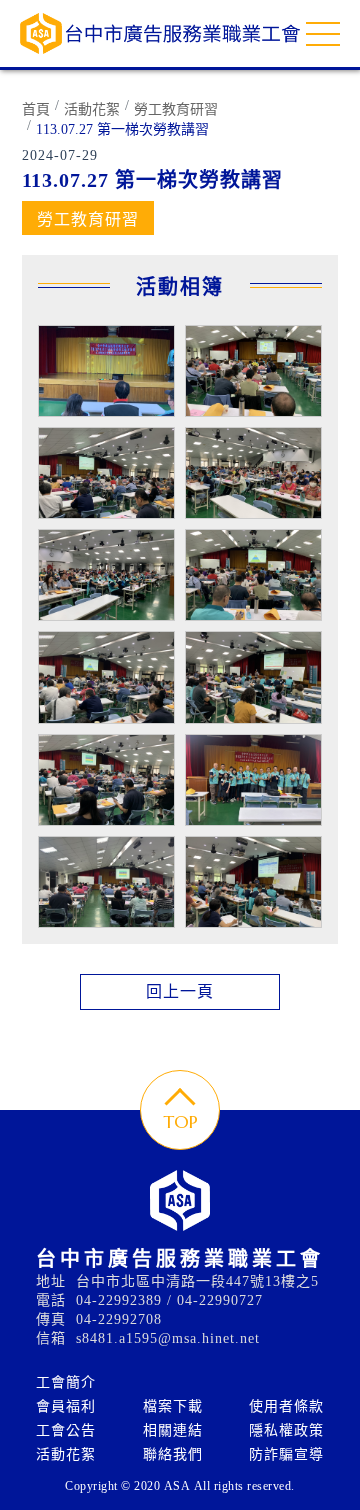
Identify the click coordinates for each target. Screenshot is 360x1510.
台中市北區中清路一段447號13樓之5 (197, 1281)
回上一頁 (180, 991)
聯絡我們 (173, 1454)
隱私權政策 (286, 1430)
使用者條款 (286, 1406)
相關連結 (173, 1430)
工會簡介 (66, 1382)
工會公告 (66, 1430)
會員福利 (66, 1406)
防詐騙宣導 (286, 1454)
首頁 (36, 109)
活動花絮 (92, 109)
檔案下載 (173, 1406)
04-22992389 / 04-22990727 (169, 1300)
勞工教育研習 (176, 109)
